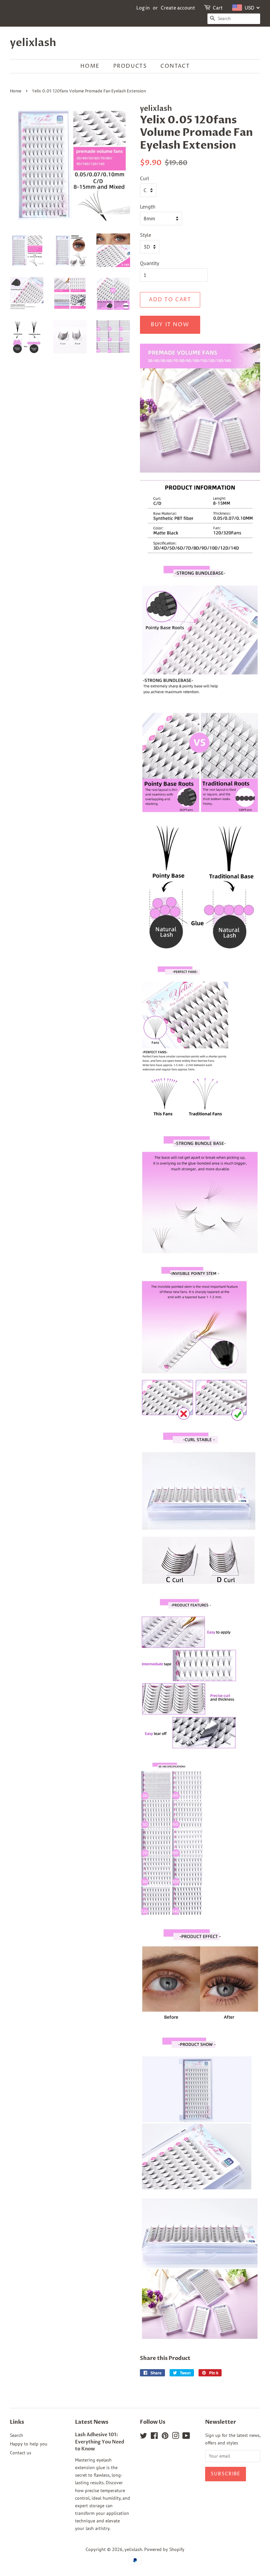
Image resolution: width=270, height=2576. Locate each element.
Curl (145, 178)
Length (148, 207)
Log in (143, 8)
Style (146, 235)
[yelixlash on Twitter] (144, 2437)
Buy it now (170, 325)
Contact (175, 66)
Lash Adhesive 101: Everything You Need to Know (100, 2442)
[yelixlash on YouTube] (186, 2437)
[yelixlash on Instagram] (175, 2437)
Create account (178, 8)
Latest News (92, 2422)
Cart (218, 8)
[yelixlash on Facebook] (154, 2437)
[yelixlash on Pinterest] (165, 2437)
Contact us (21, 2453)
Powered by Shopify (164, 2549)
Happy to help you (29, 2444)
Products (130, 66)
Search (16, 2435)
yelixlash (33, 43)
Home (90, 66)
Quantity (149, 263)
